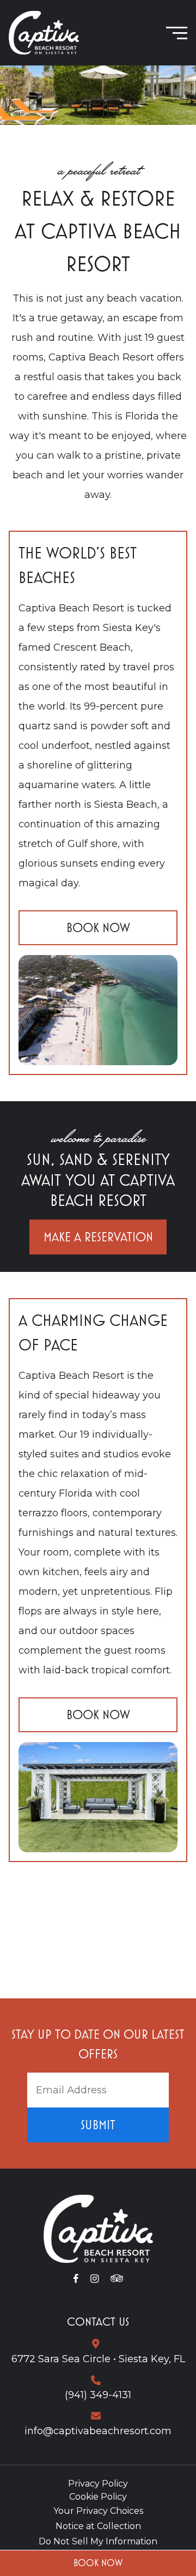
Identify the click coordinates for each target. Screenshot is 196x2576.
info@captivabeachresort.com (98, 2431)
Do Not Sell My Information (98, 2541)
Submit (98, 2125)
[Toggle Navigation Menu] (177, 33)
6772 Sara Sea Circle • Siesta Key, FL (98, 2359)
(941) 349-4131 (98, 2395)
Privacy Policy (98, 2484)
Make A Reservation (98, 1237)
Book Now (98, 2563)
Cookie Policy (98, 2497)
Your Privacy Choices (98, 2511)
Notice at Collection (98, 2526)
